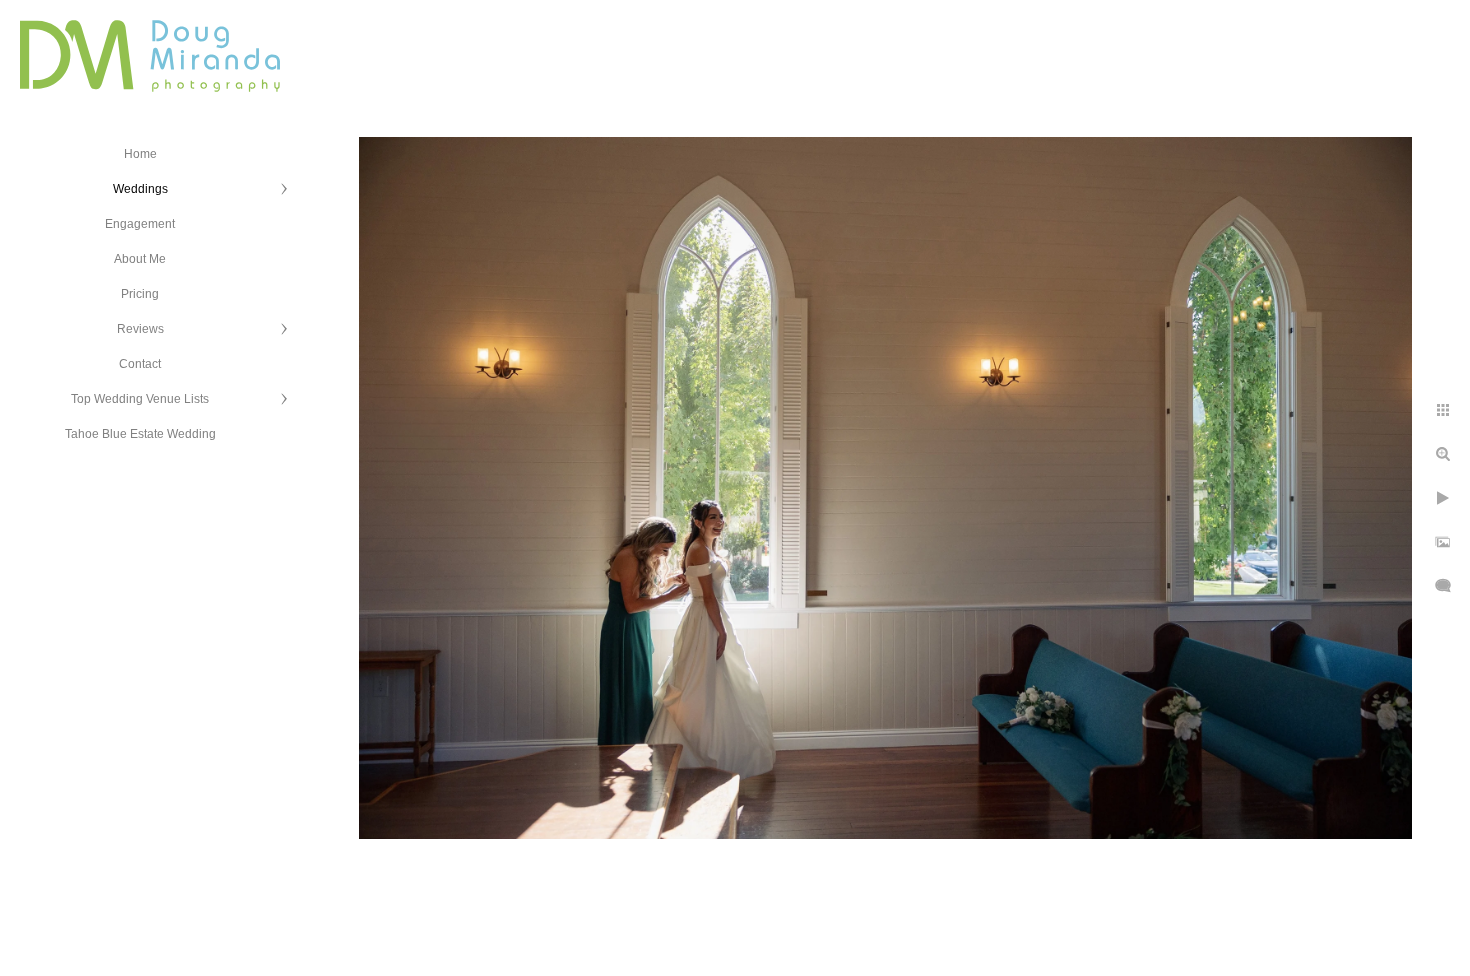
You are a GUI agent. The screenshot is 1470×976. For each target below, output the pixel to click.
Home (140, 154)
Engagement (140, 224)
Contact (140, 364)
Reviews (140, 329)
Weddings (140, 189)
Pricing (140, 294)
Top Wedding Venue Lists (140, 399)
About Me (140, 259)
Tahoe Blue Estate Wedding (140, 434)
